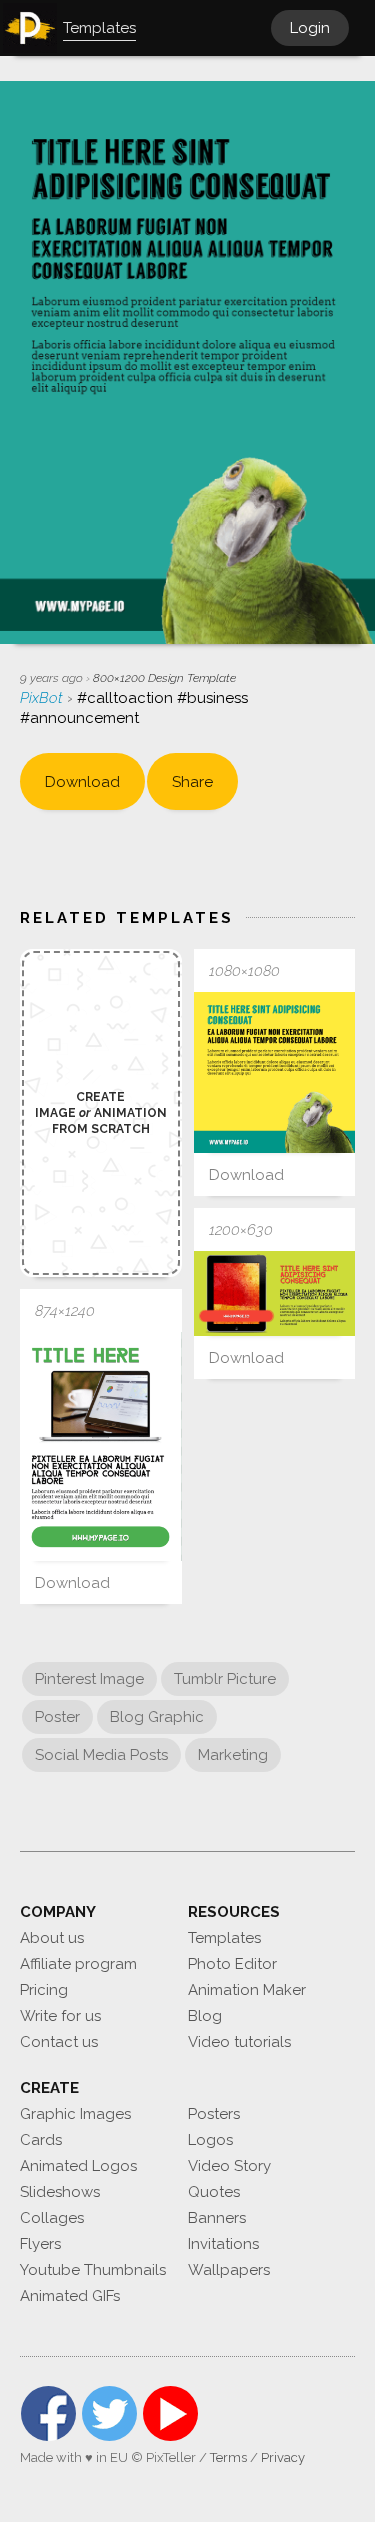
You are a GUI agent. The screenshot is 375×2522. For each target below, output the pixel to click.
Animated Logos (78, 2166)
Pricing (44, 1990)
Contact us (59, 2042)
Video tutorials (239, 2042)
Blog (205, 2016)
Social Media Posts (101, 1755)
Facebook (48, 2413)
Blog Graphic (157, 1717)
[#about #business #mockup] (101, 1446)
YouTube (170, 2413)
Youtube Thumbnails (93, 2270)
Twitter (109, 2413)
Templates (224, 1938)
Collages (52, 2218)
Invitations (223, 2244)
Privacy (283, 2457)
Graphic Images (75, 2114)
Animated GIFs (70, 2296)
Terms (228, 2457)
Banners (217, 2218)
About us (52, 1938)
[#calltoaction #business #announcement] (275, 1073)
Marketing (233, 1755)
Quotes (214, 2192)
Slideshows (60, 2192)
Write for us (60, 2016)
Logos (210, 2140)
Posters (214, 2114)
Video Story (229, 2166)
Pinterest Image (89, 1679)
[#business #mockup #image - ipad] (275, 1293)
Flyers (40, 2244)
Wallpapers (229, 2270)
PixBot (43, 698)
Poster (57, 1717)
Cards (41, 2140)
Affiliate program (78, 1964)
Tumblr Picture (225, 1679)
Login (310, 28)
